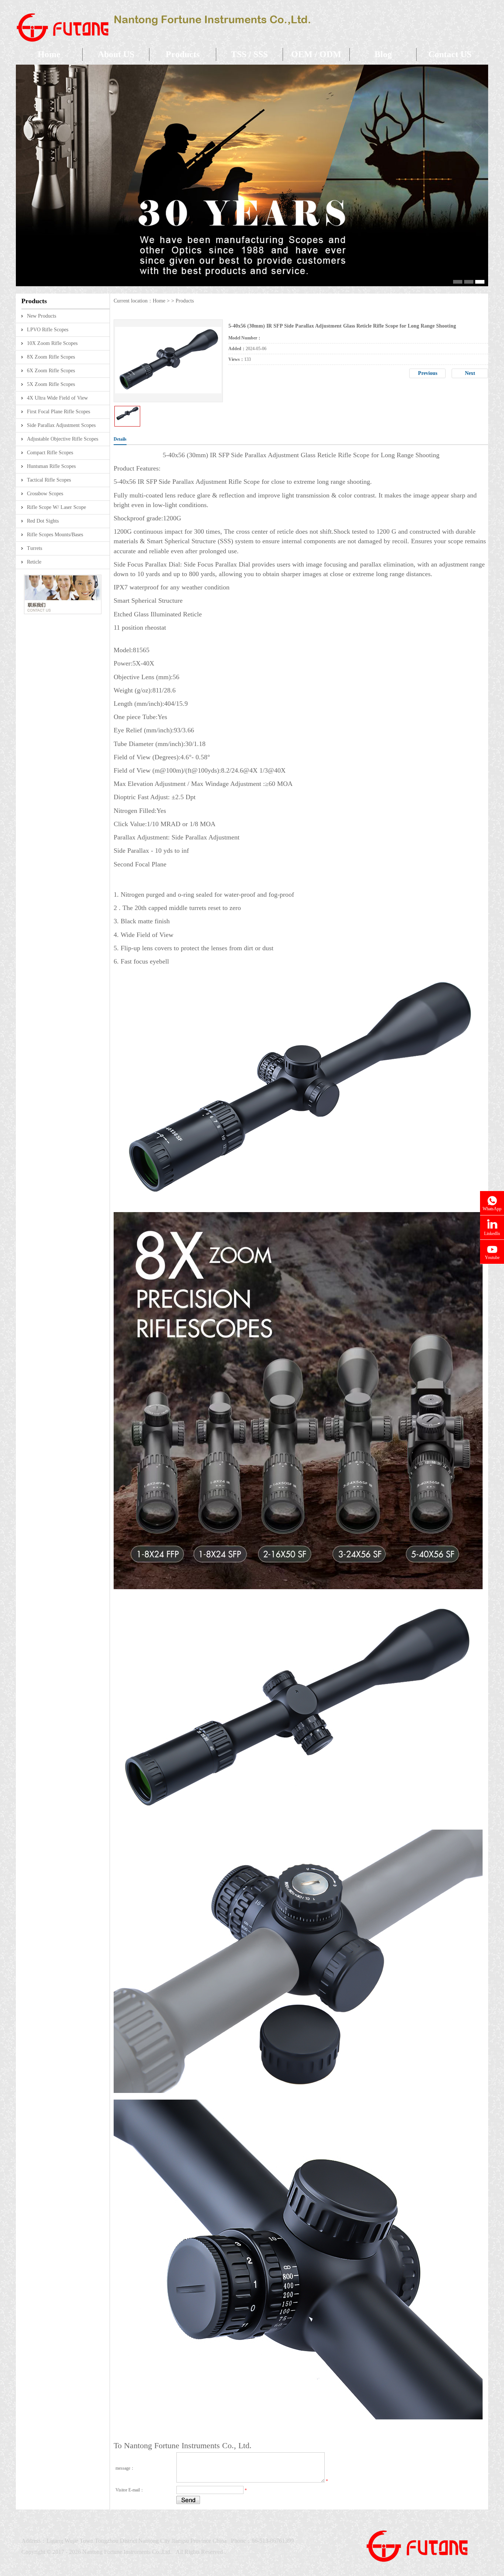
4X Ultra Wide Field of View (57, 398)
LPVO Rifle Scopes (48, 330)
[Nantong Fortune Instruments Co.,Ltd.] (163, 47)
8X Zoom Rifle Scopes (51, 357)
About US (116, 54)
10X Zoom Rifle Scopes (52, 343)
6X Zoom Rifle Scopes (51, 371)
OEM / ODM (316, 54)
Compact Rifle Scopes (50, 453)
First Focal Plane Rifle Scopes (58, 412)
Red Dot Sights (43, 521)
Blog (383, 54)
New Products (42, 316)
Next (470, 373)
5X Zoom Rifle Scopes (51, 384)
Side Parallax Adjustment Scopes (61, 425)
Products (183, 54)
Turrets (34, 548)
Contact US (450, 54)
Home (49, 54)
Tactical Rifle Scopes (49, 480)
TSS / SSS (249, 54)
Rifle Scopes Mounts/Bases (55, 535)
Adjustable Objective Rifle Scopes (63, 439)
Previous (428, 373)
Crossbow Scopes (45, 494)
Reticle (34, 562)
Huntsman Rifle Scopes (51, 466)
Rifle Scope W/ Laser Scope (56, 507)
